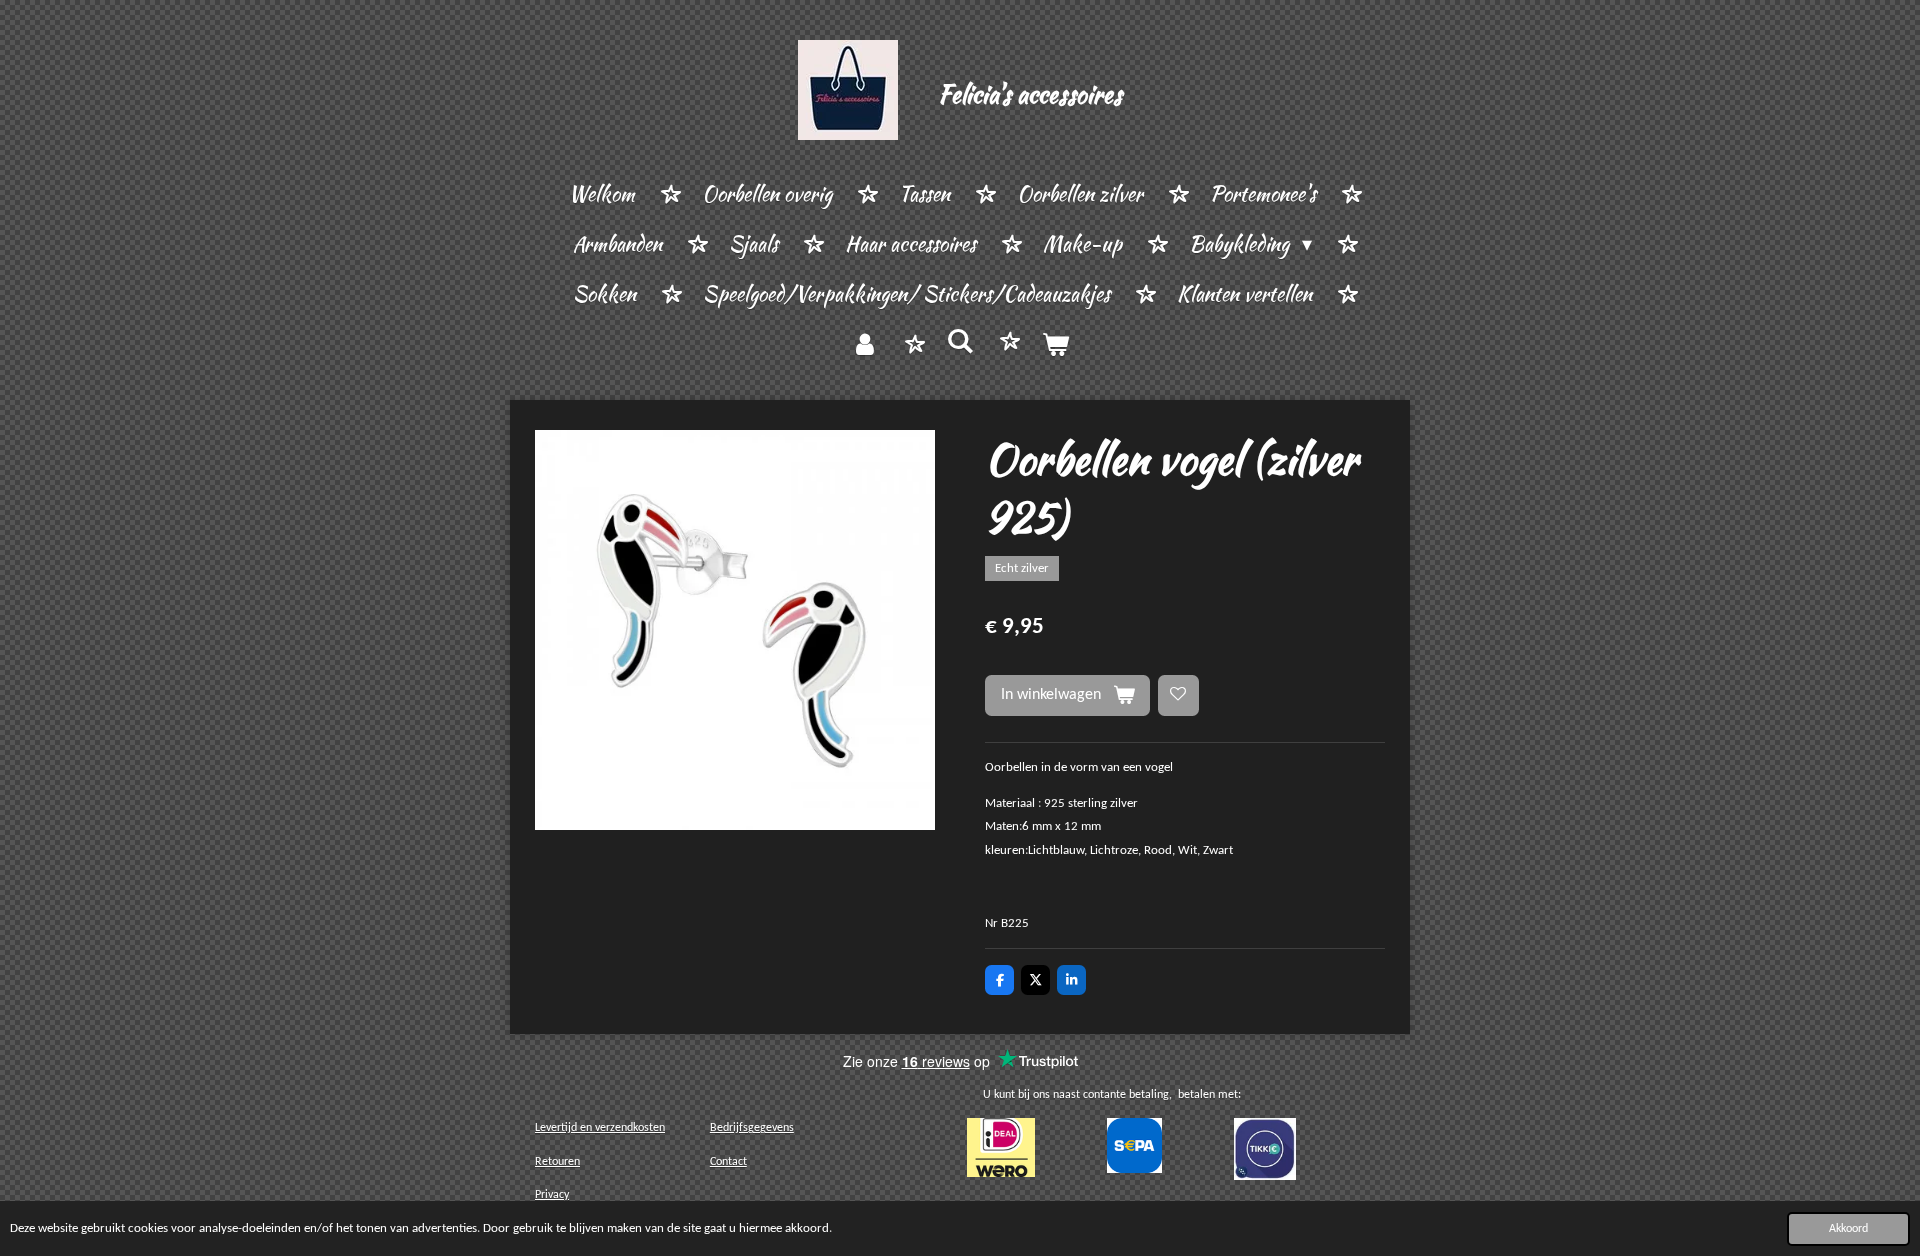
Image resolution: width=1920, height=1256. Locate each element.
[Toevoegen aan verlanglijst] (1178, 695)
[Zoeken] (960, 341)
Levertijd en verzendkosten (600, 1128)
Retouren (557, 1162)
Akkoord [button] (1848, 1229)
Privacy (552, 1195)
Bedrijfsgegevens (752, 1128)
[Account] (865, 345)
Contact (728, 1162)
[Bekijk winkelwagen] (1055, 345)
